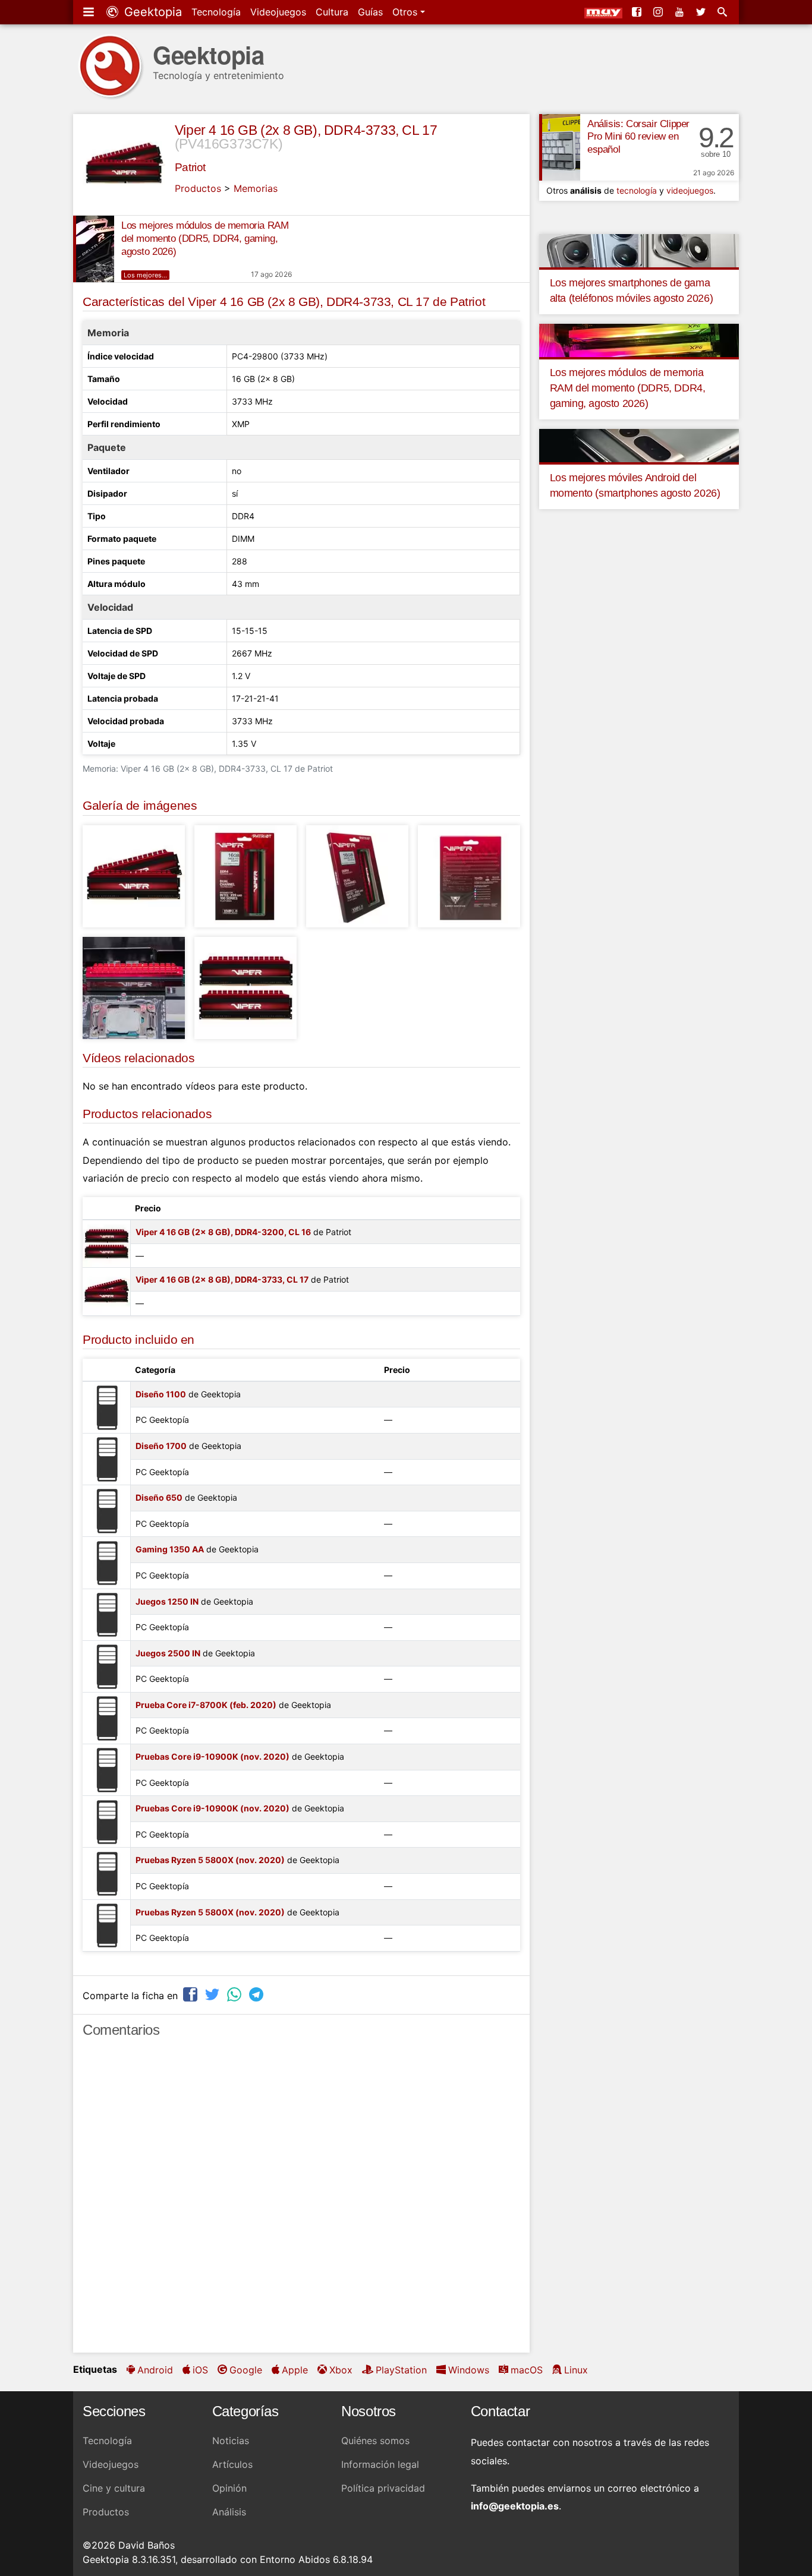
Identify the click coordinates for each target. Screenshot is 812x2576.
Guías (370, 12)
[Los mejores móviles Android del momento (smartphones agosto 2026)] (639, 444)
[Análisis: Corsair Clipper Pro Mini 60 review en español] (560, 147)
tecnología (637, 190)
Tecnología (216, 12)
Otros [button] (406, 12)
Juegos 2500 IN (168, 1653)
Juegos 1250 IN (167, 1601)
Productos (198, 188)
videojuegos (690, 190)
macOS (527, 2370)
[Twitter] (702, 12)
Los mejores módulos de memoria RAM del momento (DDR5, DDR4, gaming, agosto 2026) (205, 239)
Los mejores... (145, 275)
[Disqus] (301, 2201)
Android (155, 2370)
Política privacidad (383, 2488)
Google (246, 2370)
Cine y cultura (114, 2488)
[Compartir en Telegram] (257, 1994)
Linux (576, 2370)
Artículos (232, 2464)
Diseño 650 (159, 1497)
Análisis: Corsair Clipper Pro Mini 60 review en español (638, 137)
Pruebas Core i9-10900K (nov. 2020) (213, 1756)
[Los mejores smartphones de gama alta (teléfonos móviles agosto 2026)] (639, 250)
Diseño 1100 (161, 1394)
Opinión (229, 2488)
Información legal (380, 2464)
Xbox (341, 2370)
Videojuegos (278, 12)
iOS (200, 2370)
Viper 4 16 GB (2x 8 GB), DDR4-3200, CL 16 (223, 1232)
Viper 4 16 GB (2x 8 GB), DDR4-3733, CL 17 (306, 130)
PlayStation (401, 2370)
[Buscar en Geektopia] (723, 12)
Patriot (190, 167)
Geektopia (151, 12)
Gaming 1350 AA (170, 1549)
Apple (295, 2370)
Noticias (231, 2441)
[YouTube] (681, 12)
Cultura (332, 12)
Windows (469, 2370)
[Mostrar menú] (90, 12)
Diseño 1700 (161, 1446)
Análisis (229, 2512)
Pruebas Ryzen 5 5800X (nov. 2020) (210, 1860)
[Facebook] (638, 12)
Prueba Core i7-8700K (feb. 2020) (206, 1705)
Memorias (256, 188)
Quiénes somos (375, 2441)
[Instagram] (659, 12)
